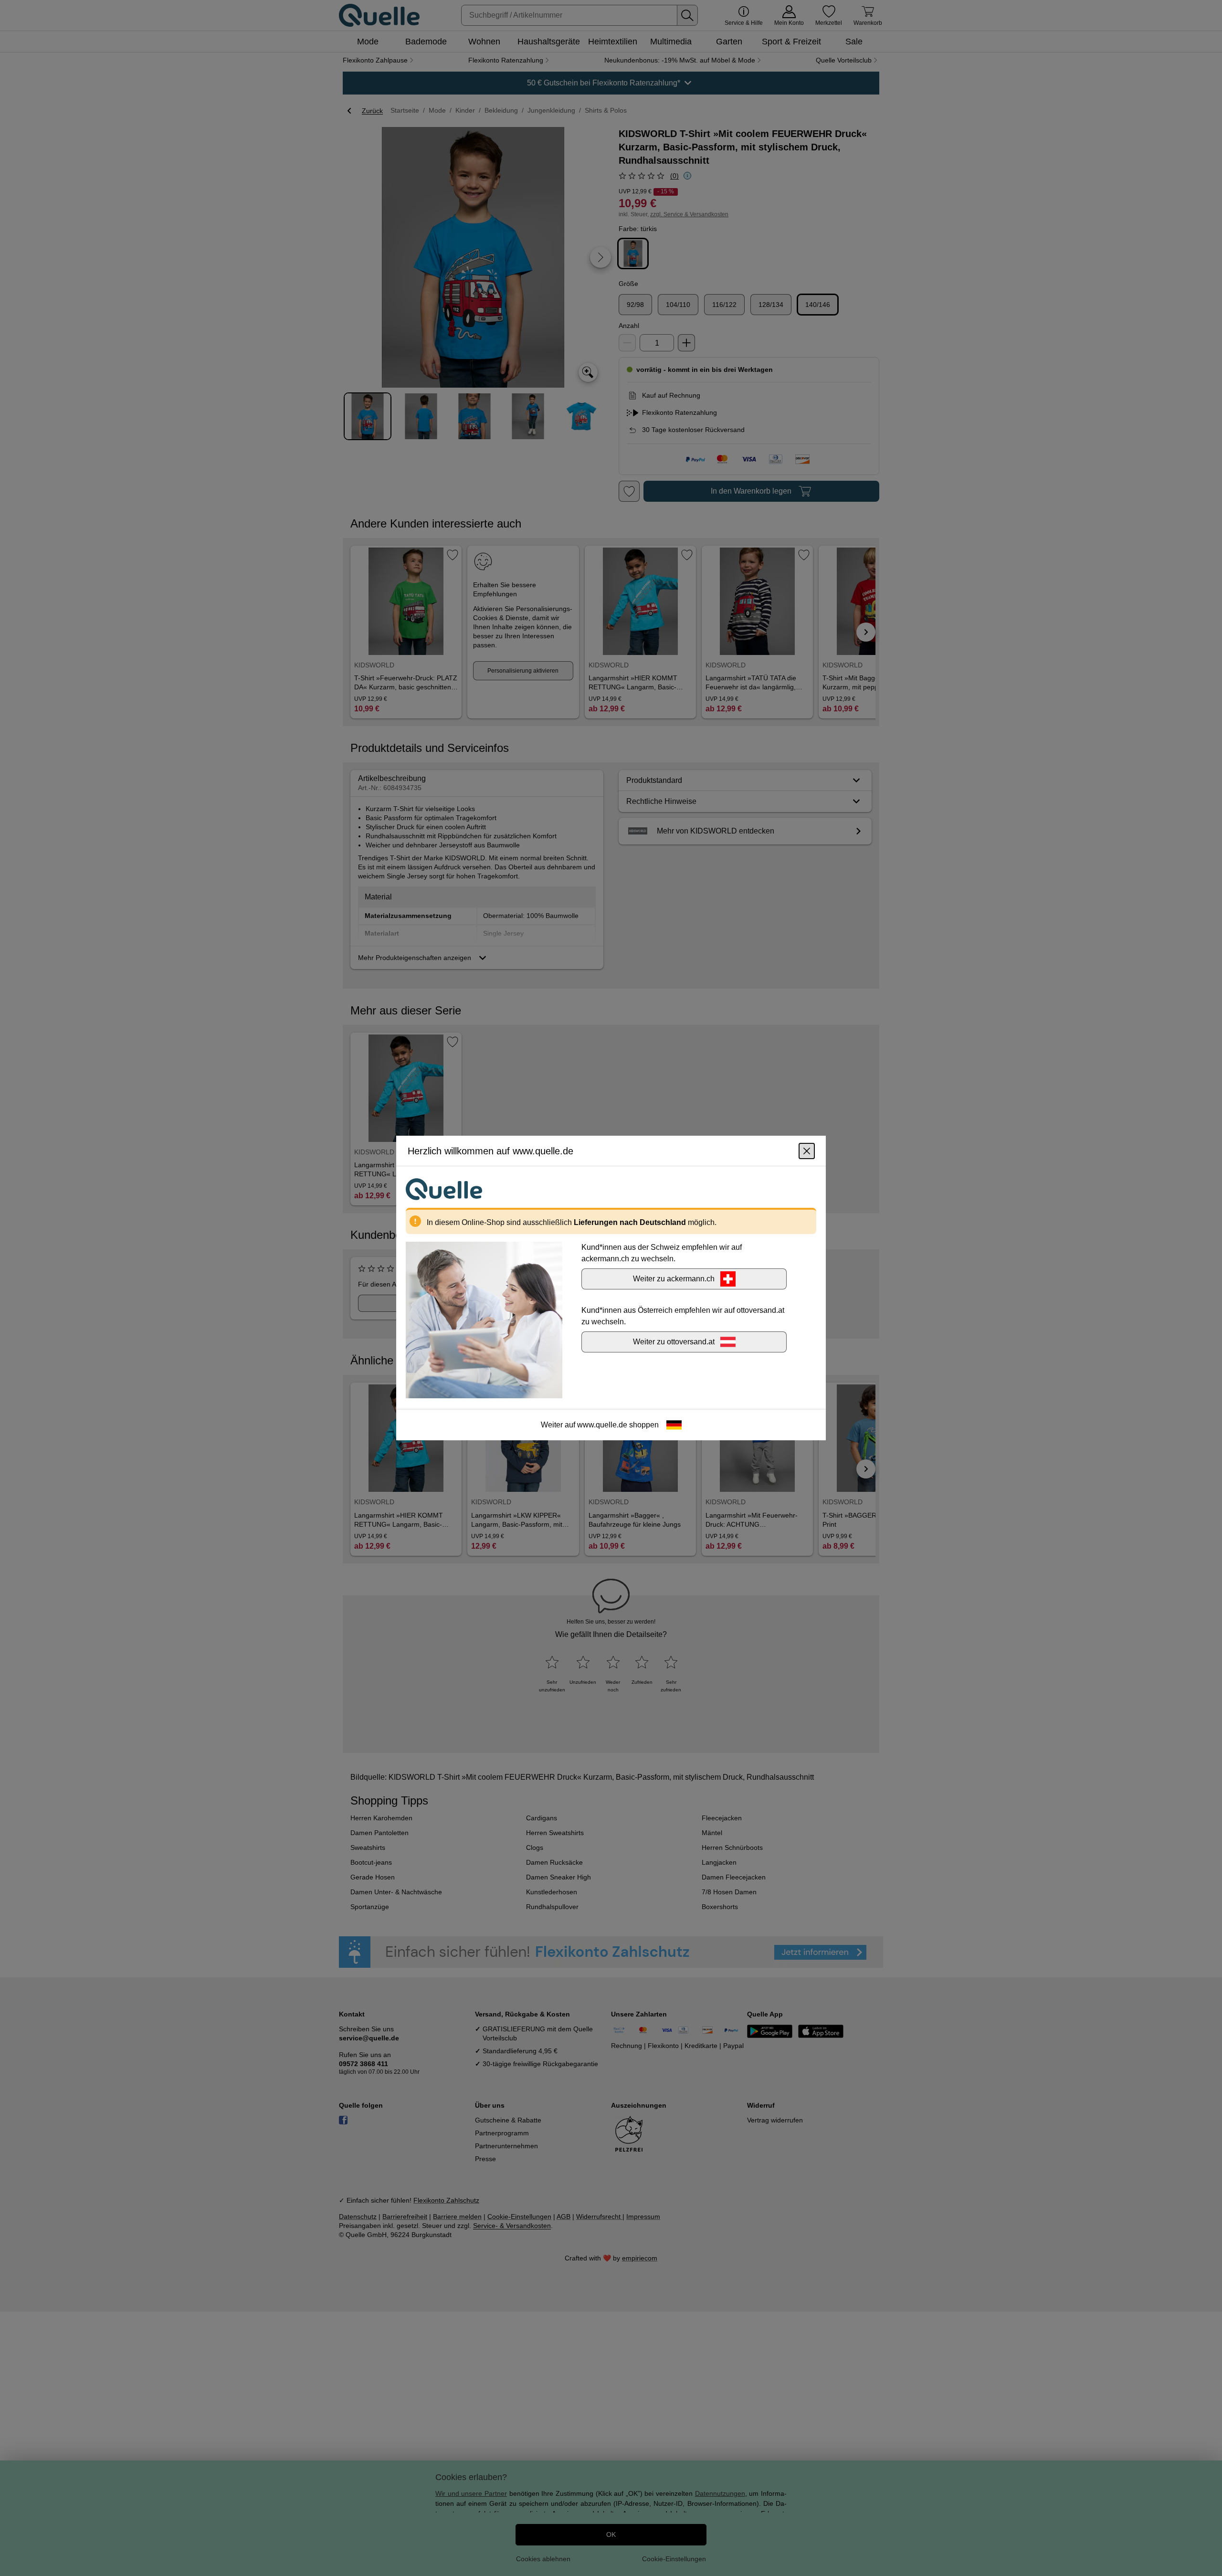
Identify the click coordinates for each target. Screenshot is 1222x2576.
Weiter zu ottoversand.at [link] (674, 1342)
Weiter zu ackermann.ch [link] (674, 1279)
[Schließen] (807, 1151)
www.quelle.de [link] (602, 1425)
